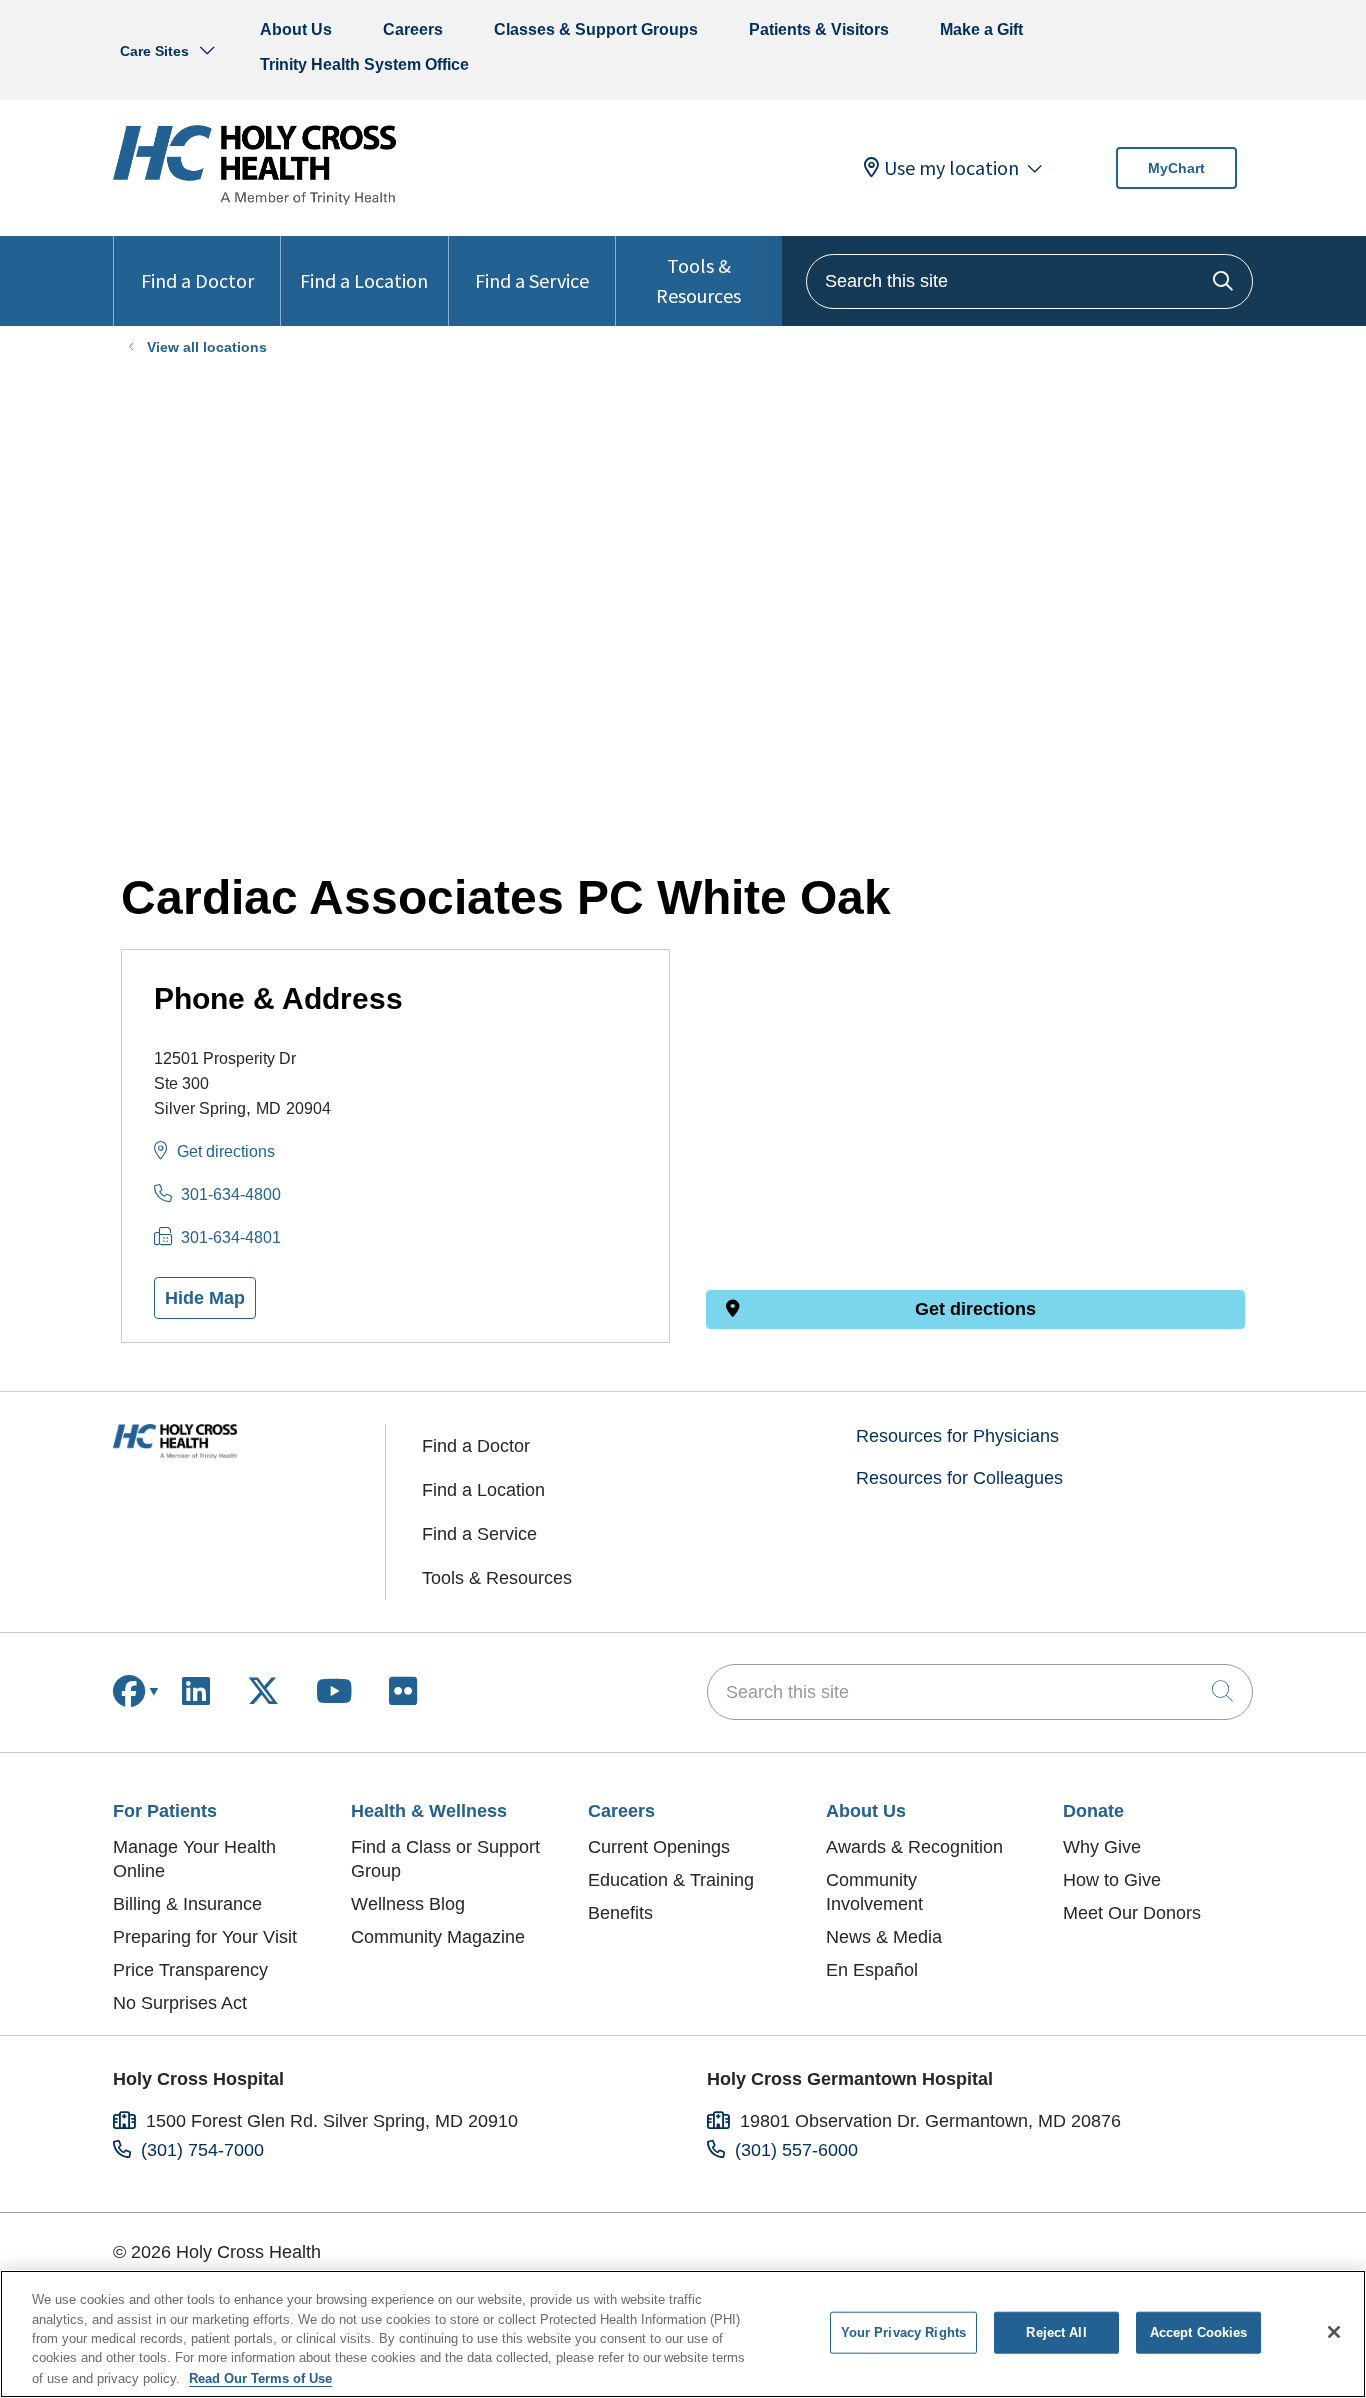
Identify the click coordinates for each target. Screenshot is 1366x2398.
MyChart (1176, 168)
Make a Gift (981, 29)
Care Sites (154, 51)
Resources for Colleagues (959, 1478)
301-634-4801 (231, 1237)
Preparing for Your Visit (205, 1937)
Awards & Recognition (914, 1847)
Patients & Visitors (819, 29)
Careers (413, 29)
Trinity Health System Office (364, 64)
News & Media (884, 1937)
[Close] (1334, 2332)
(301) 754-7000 (202, 2150)
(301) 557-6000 (796, 2150)
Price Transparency (190, 1970)
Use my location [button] (951, 168)
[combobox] (1029, 281)
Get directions (226, 1151)
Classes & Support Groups (596, 29)
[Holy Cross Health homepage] (254, 199)
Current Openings (659, 1847)
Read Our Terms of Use (260, 2377)
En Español (872, 1970)
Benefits (620, 1913)
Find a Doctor (197, 280)
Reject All (1056, 2332)
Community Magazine (438, 1937)
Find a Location (364, 280)
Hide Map (205, 1298)
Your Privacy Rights (903, 2332)
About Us (296, 29)
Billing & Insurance (187, 1904)
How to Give (1112, 1880)
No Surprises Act (180, 2003)
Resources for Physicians (957, 1436)
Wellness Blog (408, 1904)
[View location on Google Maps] (975, 1059)
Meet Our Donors (1132, 1913)
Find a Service (532, 280)
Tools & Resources (698, 280)
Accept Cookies (1199, 2332)
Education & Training (671, 1880)
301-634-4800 (231, 1194)
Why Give (1102, 1847)
